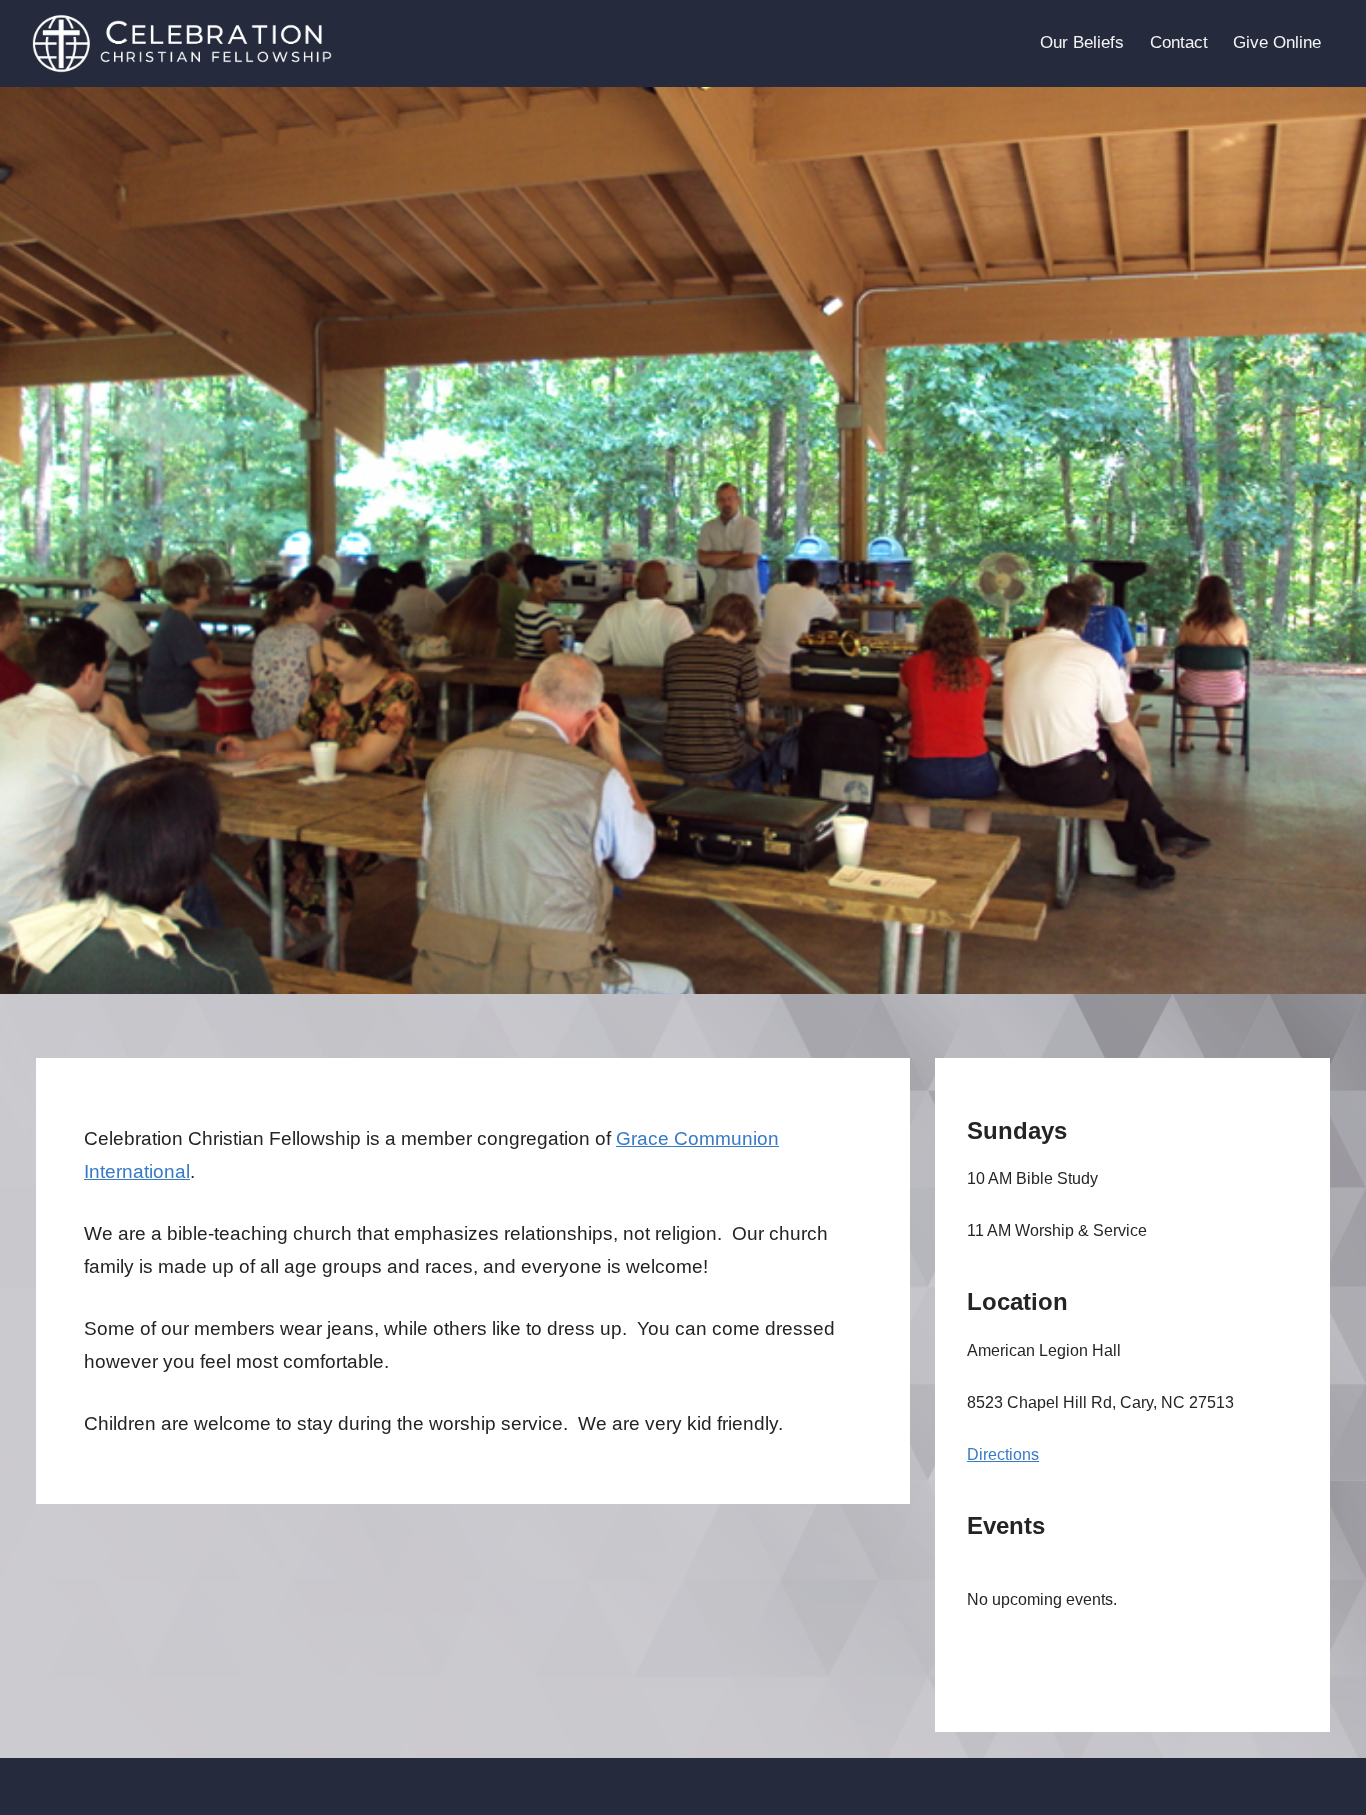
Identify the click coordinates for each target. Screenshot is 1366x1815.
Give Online (1277, 42)
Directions (1003, 1454)
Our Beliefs (1082, 42)
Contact (1179, 42)
